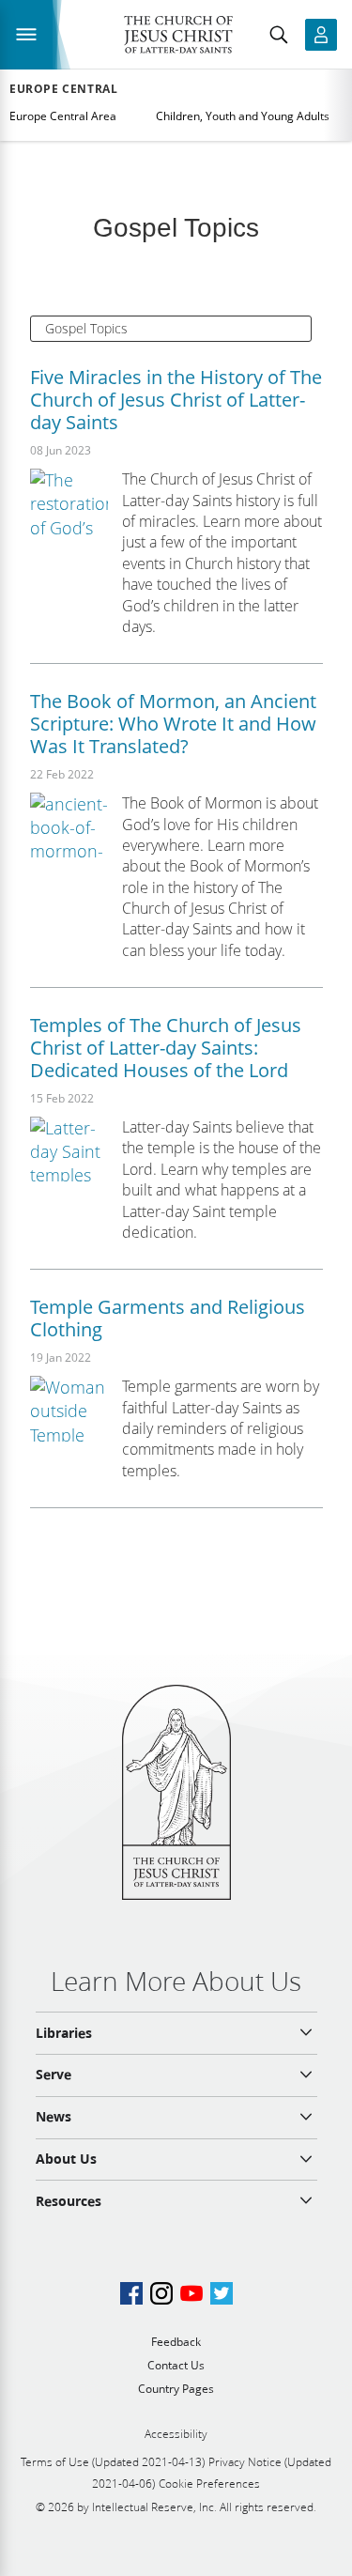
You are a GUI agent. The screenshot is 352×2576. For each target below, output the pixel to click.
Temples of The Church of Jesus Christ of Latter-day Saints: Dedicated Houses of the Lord (166, 1048)
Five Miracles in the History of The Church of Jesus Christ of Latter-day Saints (176, 400)
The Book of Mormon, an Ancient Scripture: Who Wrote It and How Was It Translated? (173, 724)
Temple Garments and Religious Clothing (168, 1318)
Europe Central (63, 89)
